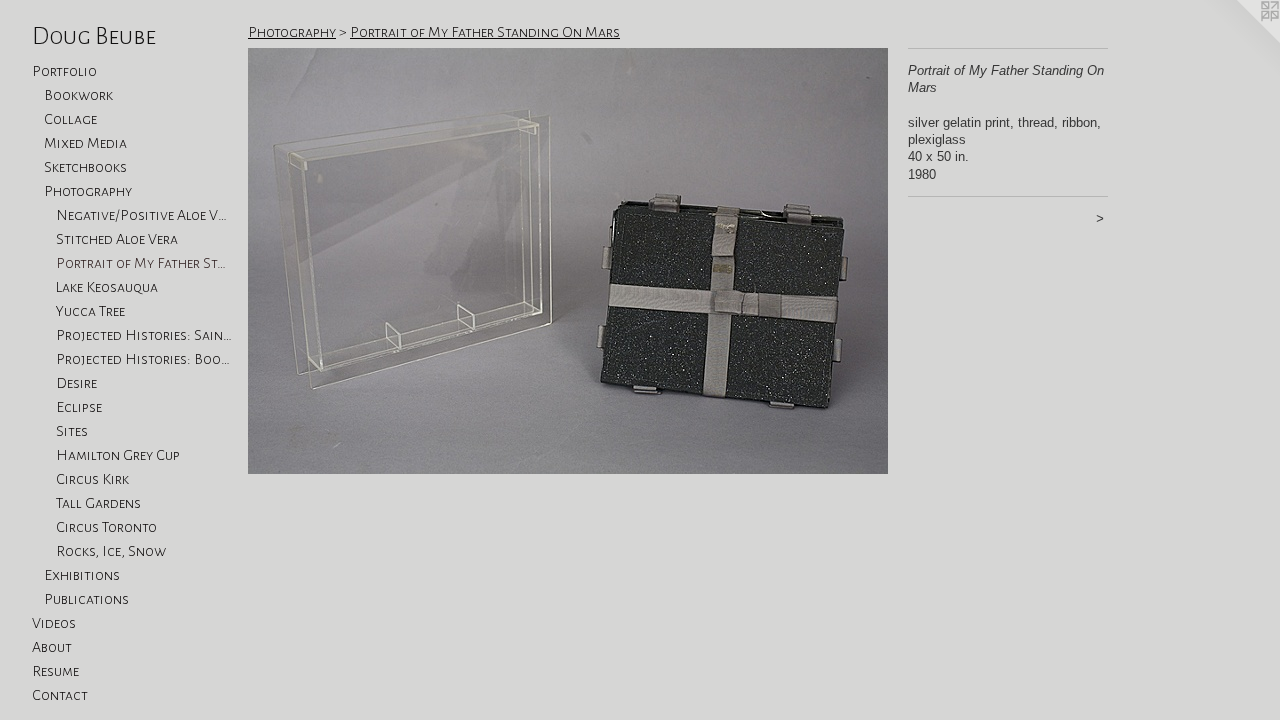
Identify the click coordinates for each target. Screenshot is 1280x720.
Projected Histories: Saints (144, 335)
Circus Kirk (92, 479)
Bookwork (78, 95)
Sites (72, 431)
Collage (70, 119)
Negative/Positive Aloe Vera (144, 215)
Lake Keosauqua (107, 287)
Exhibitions (82, 575)
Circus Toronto (106, 527)
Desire (76, 383)
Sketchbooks (85, 167)
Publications (86, 599)
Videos (54, 623)
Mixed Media (85, 143)
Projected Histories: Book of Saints (144, 359)
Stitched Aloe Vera (117, 239)
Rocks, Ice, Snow (111, 551)
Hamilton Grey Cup (118, 455)
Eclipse (79, 407)
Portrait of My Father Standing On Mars (144, 263)
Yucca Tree (90, 311)
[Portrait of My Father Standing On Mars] (568, 261)
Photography (88, 191)
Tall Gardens (98, 503)
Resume (55, 671)
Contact (60, 695)
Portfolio (64, 71)
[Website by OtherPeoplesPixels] (1240, 40)
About (52, 647)
